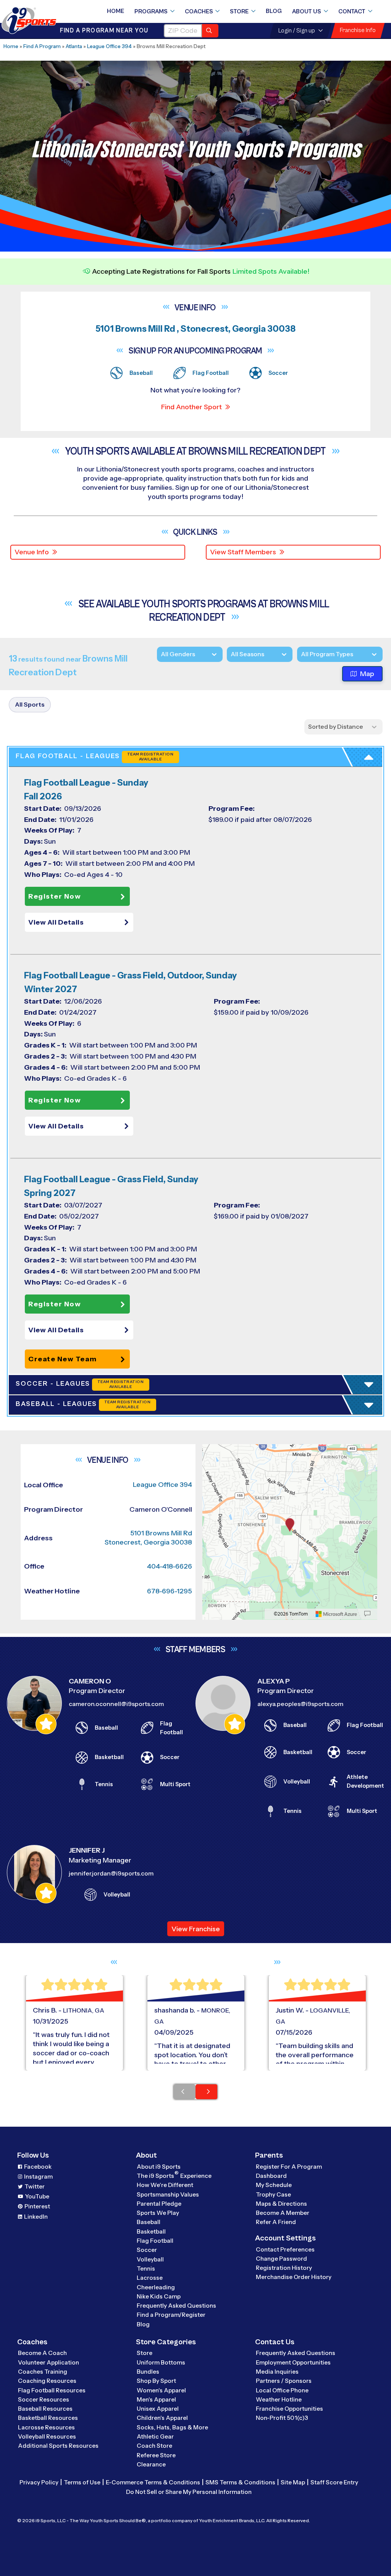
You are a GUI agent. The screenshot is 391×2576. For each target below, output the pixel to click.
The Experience (174, 2175)
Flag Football (155, 2241)
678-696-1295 (170, 1591)
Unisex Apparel (158, 2409)
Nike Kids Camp (159, 2296)
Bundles (148, 2372)
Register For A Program (289, 2167)
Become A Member (283, 2213)
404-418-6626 (170, 1566)
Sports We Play (158, 2213)
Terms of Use (82, 2482)
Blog (274, 11)
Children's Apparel (162, 2418)
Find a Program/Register (171, 2315)
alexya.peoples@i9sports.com (300, 1704)
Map (367, 674)
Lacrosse (150, 2278)
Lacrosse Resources (46, 2427)
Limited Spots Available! (271, 271)
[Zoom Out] (212, 1463)
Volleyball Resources (47, 2436)
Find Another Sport (191, 407)
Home (116, 11)
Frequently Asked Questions (176, 2306)
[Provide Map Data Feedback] (367, 1614)
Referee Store (156, 2455)
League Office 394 (109, 46)
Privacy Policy (39, 2482)
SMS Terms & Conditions (240, 2482)
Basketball (151, 2231)
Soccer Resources (44, 2399)
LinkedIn (36, 2217)
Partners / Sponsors (284, 2381)
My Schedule (274, 2185)
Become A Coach (42, 2353)
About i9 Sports (159, 2167)
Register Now (55, 896)
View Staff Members (243, 552)
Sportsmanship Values (168, 2194)
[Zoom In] (212, 1451)
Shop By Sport (156, 2381)
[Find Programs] (210, 31)
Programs (151, 11)
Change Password (281, 2259)
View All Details (56, 922)
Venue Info (32, 552)
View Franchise (196, 1929)
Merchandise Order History (294, 2277)
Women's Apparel (161, 2390)
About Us (307, 11)
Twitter (35, 2186)
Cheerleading (156, 2287)
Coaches (199, 11)
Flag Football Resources (52, 2390)
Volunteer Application (48, 2362)
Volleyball (150, 2259)
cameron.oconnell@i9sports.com (116, 1704)
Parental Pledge (159, 2204)
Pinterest (37, 2206)
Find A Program (42, 46)
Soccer (147, 2250)
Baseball (149, 2222)
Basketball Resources (48, 2418)
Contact (352, 11)
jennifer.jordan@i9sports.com (111, 1873)
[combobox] (301, 654)
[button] (81, 922)
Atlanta (74, 46)
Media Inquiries (277, 2372)
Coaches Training (43, 2372)
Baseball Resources (45, 2409)
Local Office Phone (282, 2390)
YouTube (37, 2196)
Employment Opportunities (293, 2362)
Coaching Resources (47, 2381)
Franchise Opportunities (289, 2409)
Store (239, 11)
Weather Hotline (279, 2399)
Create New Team (63, 1359)
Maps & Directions (281, 2204)
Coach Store (154, 2446)
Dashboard (271, 2176)
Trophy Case (273, 2194)
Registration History (284, 2268)
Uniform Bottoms (161, 2362)
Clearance (151, 2464)
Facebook (38, 2167)
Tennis (146, 2269)
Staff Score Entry (334, 2482)
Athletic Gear (155, 2436)
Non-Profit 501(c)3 (282, 2418)
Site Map (293, 2482)
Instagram (38, 2177)
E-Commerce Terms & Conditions (153, 2482)
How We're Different (165, 2185)
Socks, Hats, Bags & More (172, 2427)
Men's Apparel (156, 2399)
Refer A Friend (276, 2222)
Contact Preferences (285, 2249)
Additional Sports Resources (58, 2446)
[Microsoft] (336, 1614)
